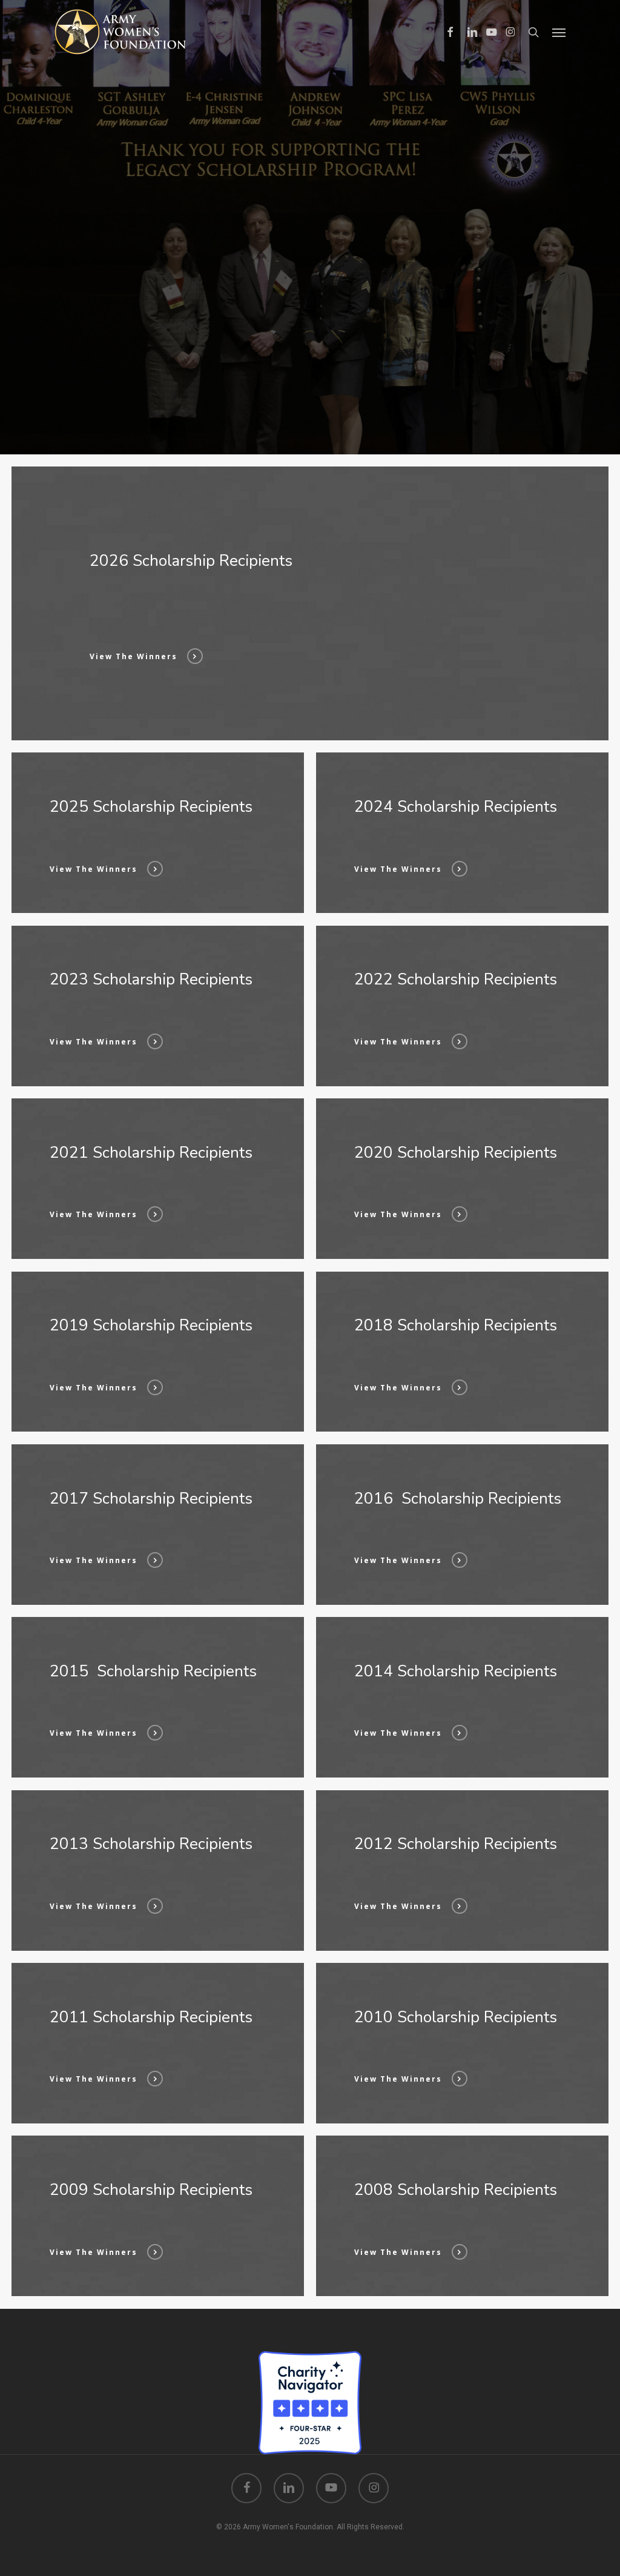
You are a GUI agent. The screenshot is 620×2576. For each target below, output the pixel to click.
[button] (559, 32)
